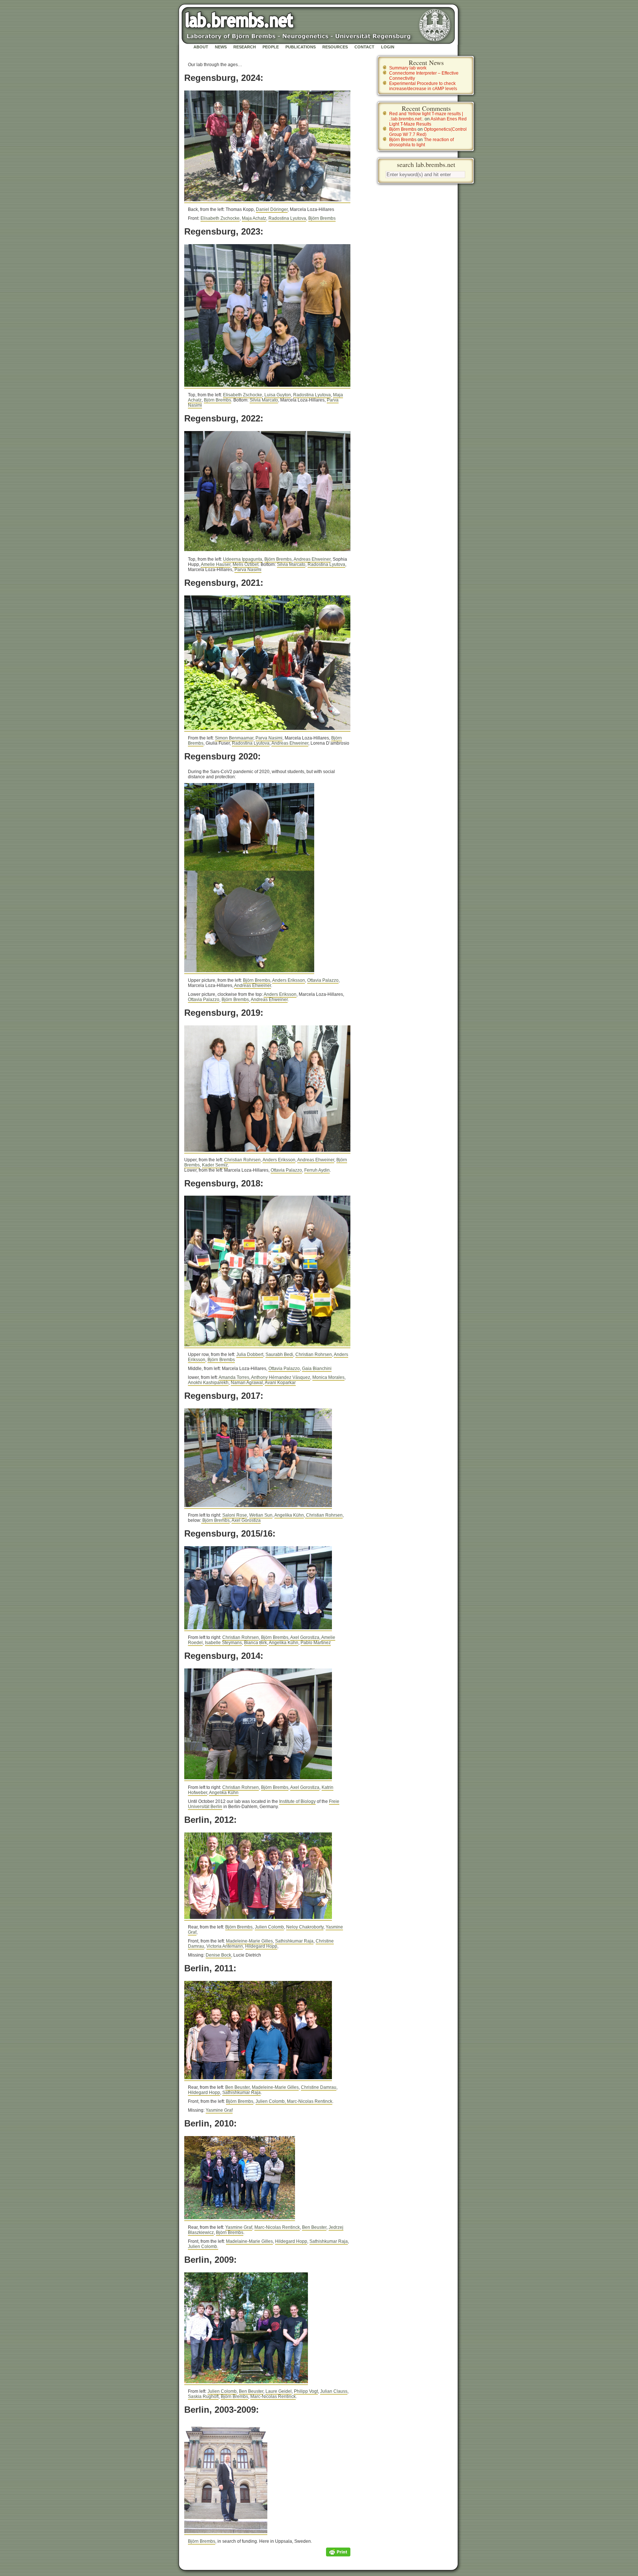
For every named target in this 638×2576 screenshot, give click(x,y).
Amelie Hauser (216, 564)
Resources (335, 47)
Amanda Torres (234, 1377)
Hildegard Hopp (261, 1946)
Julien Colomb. (203, 2247)
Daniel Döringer (272, 209)
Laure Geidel (279, 2391)
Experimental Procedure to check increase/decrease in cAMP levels (423, 86)
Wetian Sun (261, 1515)
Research (245, 47)
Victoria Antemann (225, 1946)
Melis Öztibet (246, 564)
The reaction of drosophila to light (421, 142)
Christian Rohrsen (242, 1160)
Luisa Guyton (278, 395)
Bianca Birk (255, 1643)
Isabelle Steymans (223, 1643)
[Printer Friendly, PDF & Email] (338, 2552)
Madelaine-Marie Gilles (249, 2241)
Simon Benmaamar (234, 738)
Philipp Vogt (306, 2391)
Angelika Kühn (289, 1515)
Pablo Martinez (316, 1643)
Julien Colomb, (271, 2101)
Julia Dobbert (250, 1354)
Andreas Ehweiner (312, 559)
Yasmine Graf (219, 2110)
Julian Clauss (334, 2391)
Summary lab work (408, 68)
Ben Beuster (237, 2087)
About (201, 47)
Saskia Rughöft (203, 2396)
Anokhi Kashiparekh (208, 1383)
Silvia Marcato (264, 400)
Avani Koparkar (280, 1383)
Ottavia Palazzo (323, 980)
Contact (364, 47)
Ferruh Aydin (317, 1170)
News (221, 47)
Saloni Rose (235, 1515)
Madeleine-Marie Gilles (249, 1941)
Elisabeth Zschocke (220, 218)
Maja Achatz (254, 218)
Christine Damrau (319, 2087)
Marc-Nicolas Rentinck (310, 2101)
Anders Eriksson (289, 980)
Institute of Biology (297, 1801)
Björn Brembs (322, 218)
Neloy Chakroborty (305, 1927)
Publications (301, 47)
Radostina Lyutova (287, 218)
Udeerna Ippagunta (243, 559)
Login (388, 47)
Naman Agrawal (247, 1383)
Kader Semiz (215, 1165)
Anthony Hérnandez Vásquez (281, 1377)
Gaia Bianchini (317, 1369)
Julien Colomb (269, 1927)
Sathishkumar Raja (294, 1941)
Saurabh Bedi (279, 1354)
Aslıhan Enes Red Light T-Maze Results (428, 122)
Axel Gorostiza (246, 1520)
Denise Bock (218, 1955)
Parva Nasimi (248, 570)
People (271, 47)
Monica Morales (328, 1377)
